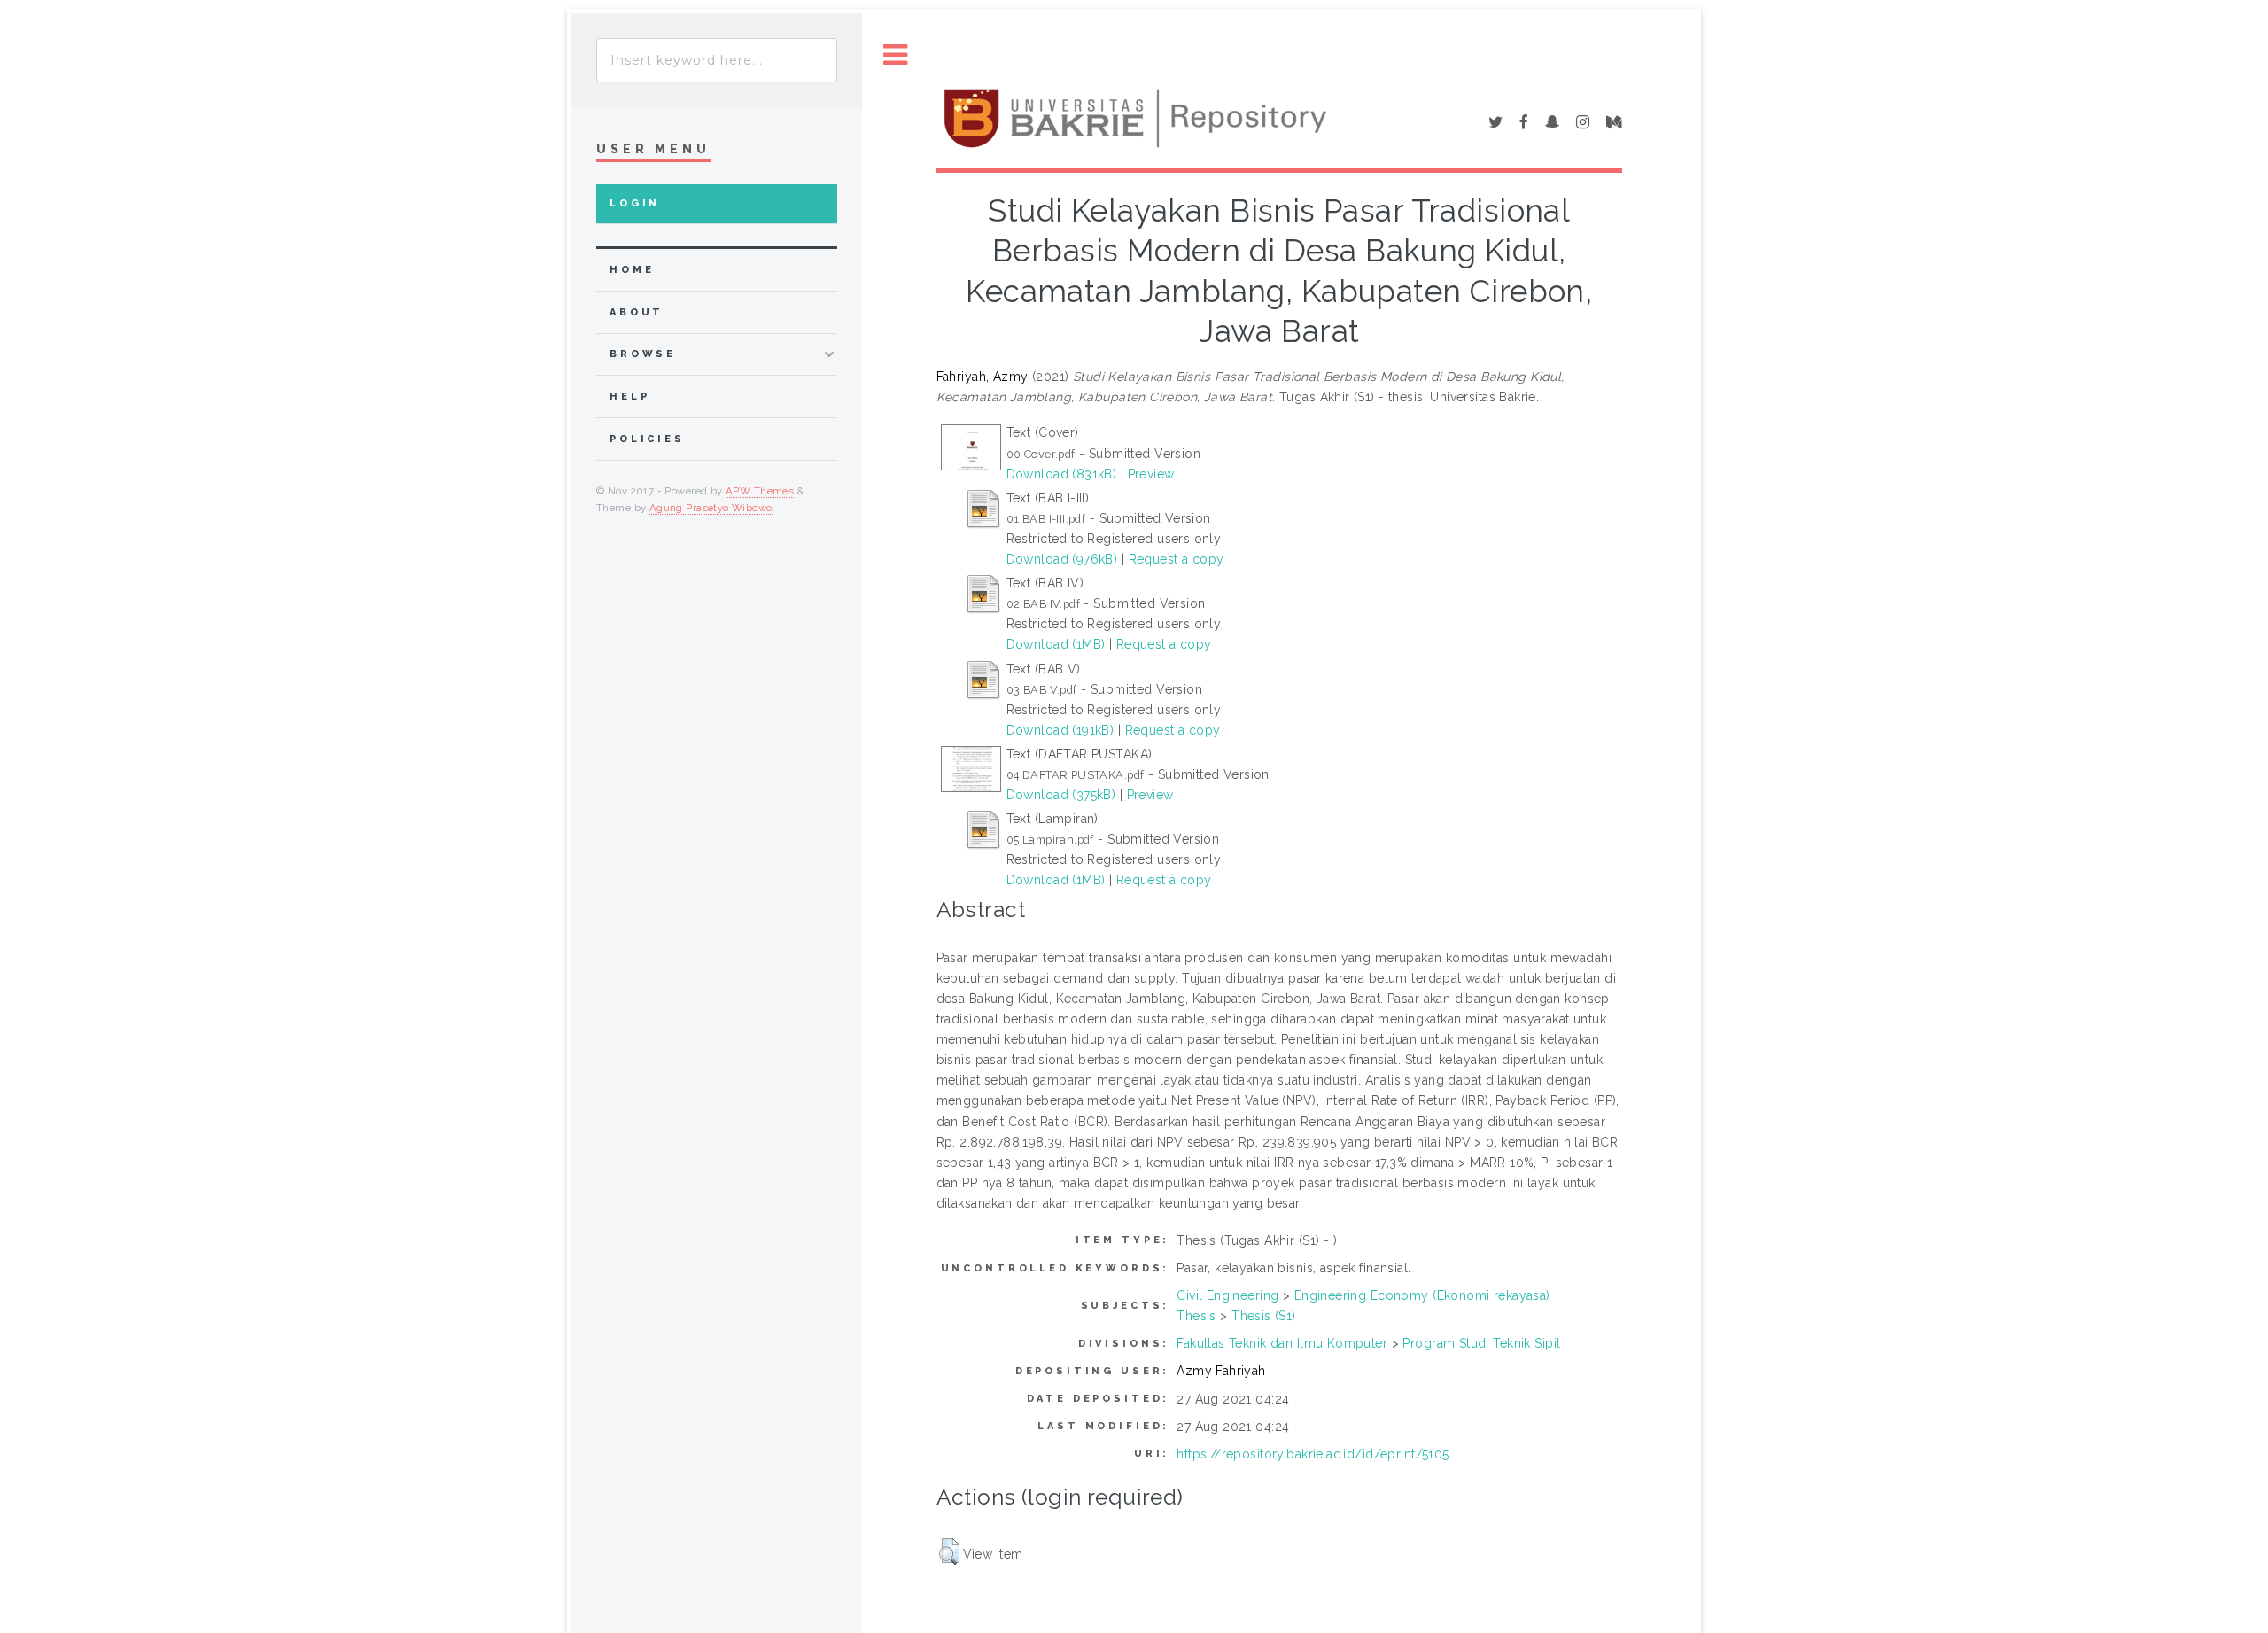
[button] (949, 1551)
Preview (1151, 474)
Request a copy (1177, 559)
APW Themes (760, 491)
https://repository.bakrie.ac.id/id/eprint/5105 (1313, 1454)
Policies (647, 439)
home (632, 270)
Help (629, 397)
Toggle (896, 55)
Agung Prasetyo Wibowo (711, 508)
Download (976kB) (1062, 559)
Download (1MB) (1056, 644)
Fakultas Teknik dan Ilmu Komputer (1282, 1343)
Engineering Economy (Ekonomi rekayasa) (1422, 1295)
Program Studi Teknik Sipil (1481, 1343)
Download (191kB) (1060, 730)
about (637, 312)
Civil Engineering (1227, 1295)
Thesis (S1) (1264, 1316)
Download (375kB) (1061, 795)
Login (635, 203)
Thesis (1196, 1316)
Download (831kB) (1062, 474)
